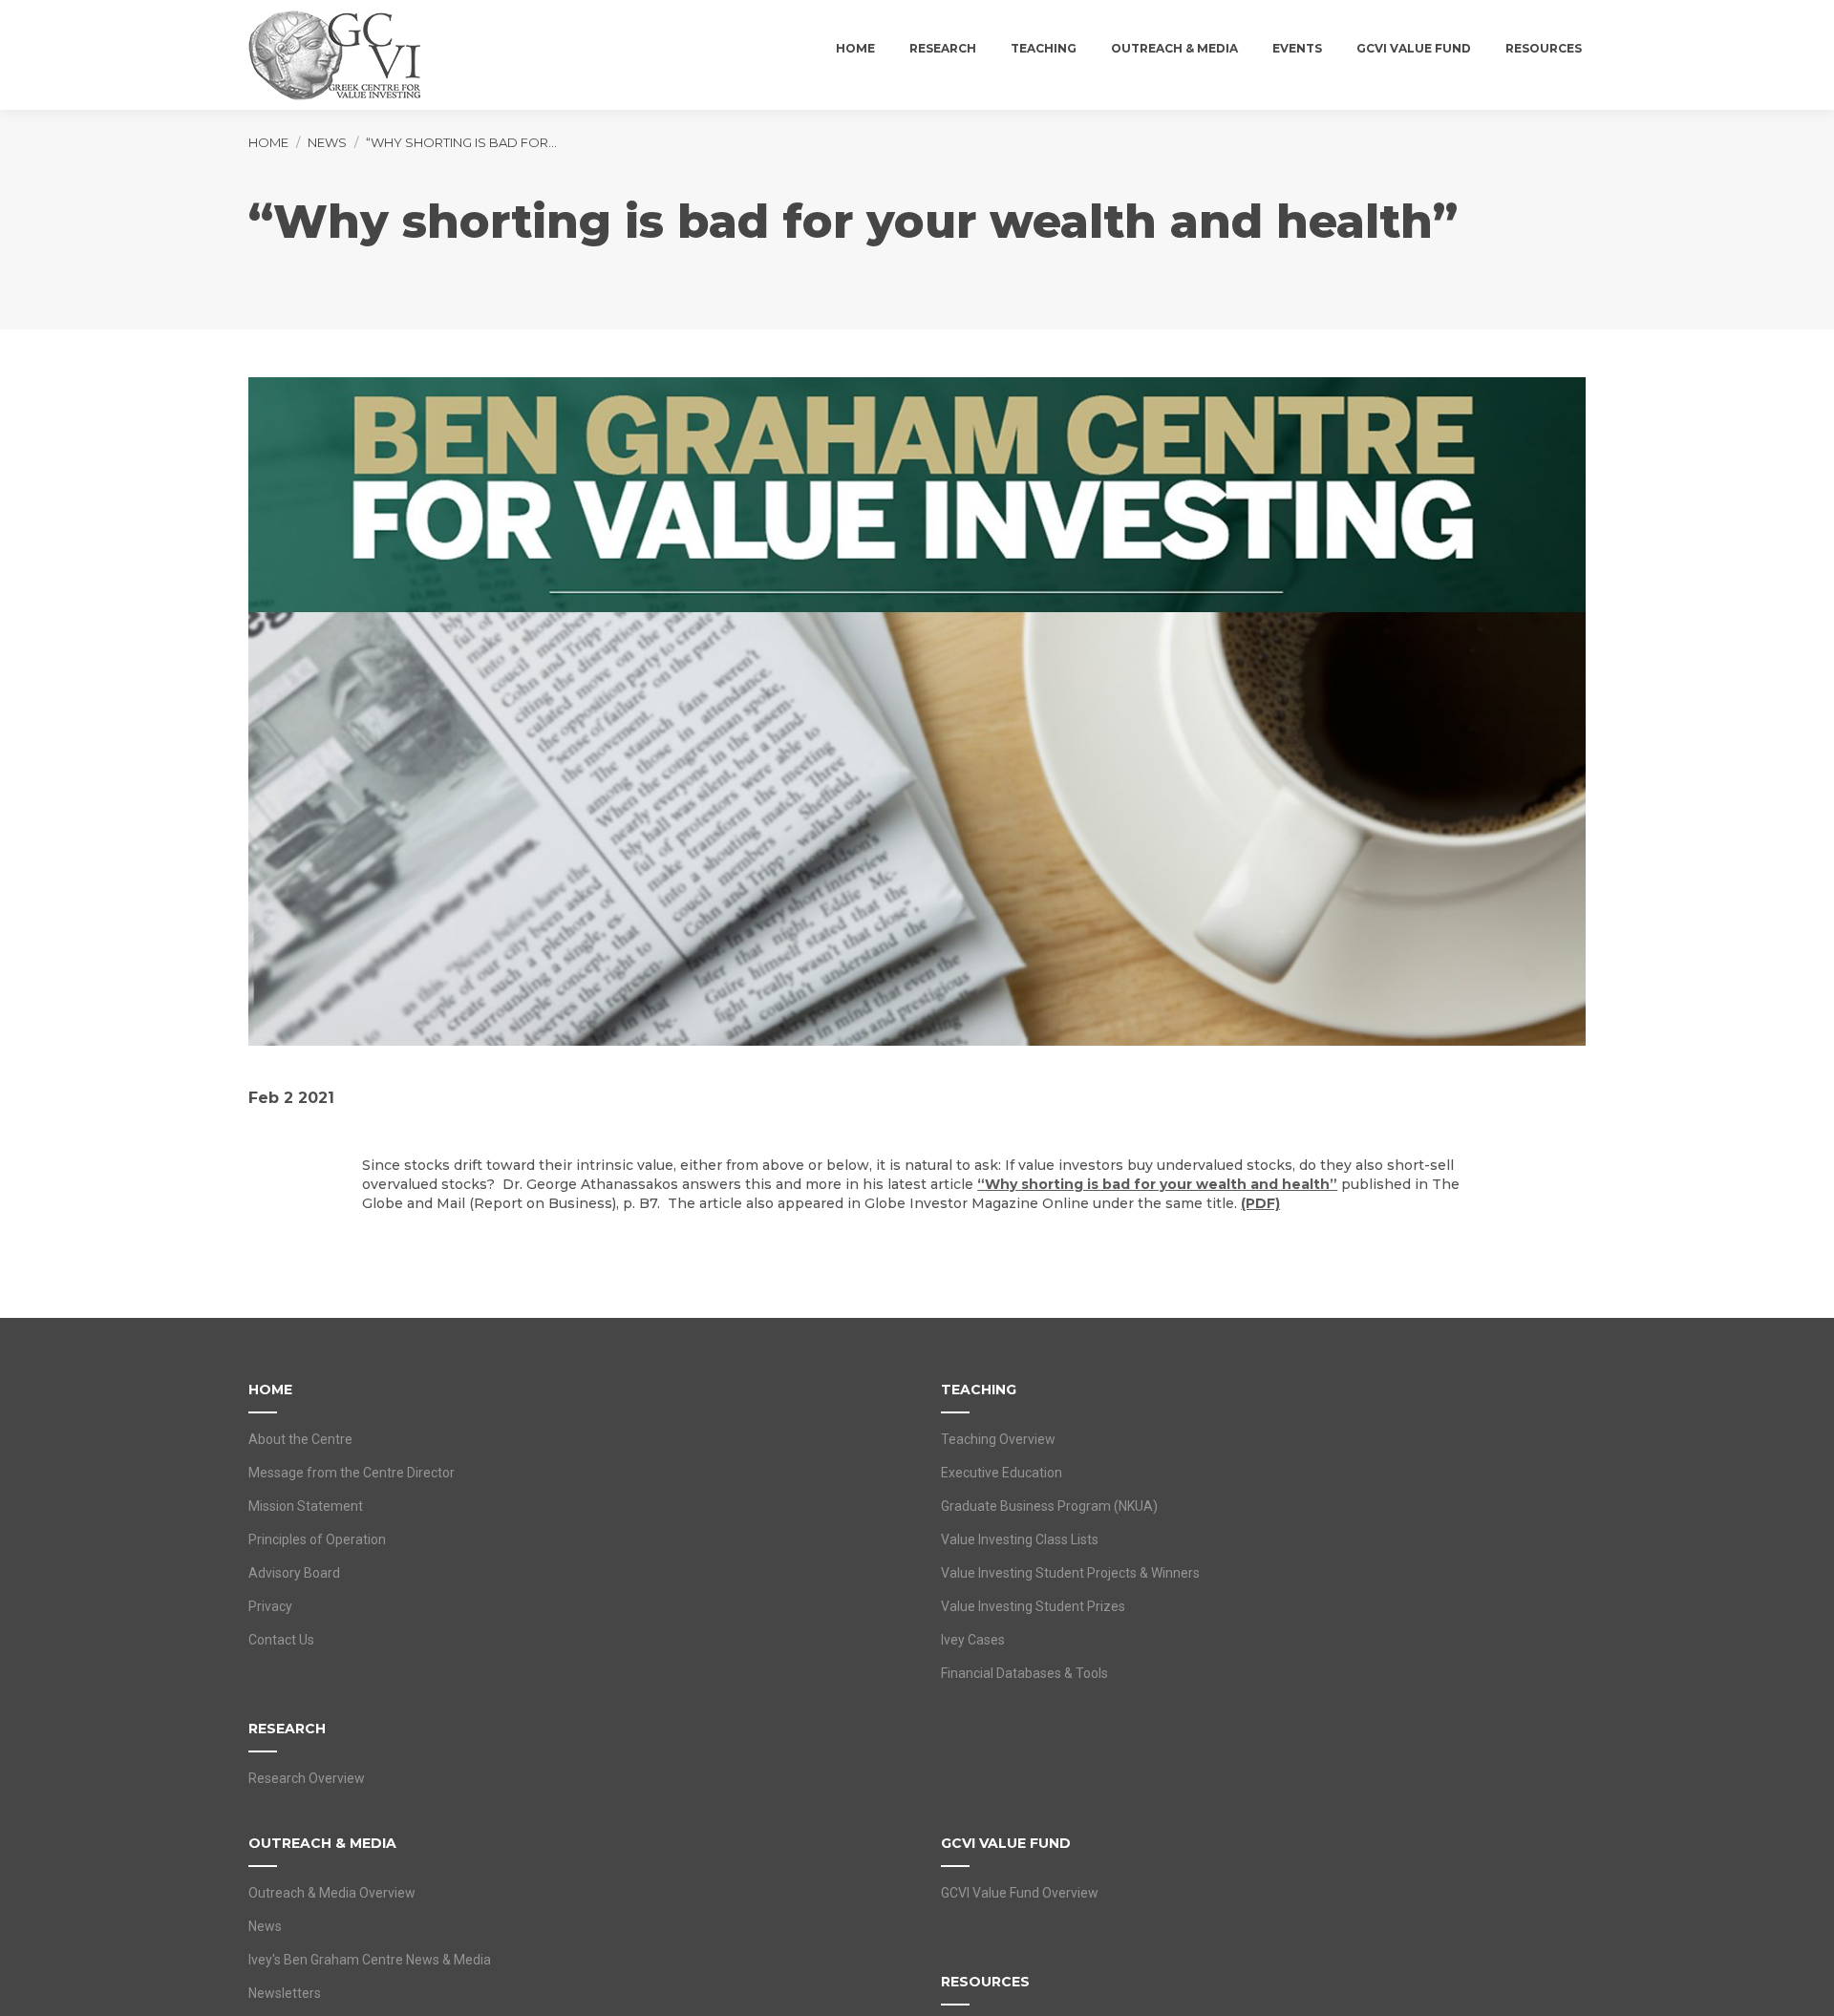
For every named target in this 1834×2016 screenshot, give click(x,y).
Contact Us (281, 1640)
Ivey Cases (973, 1640)
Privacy (270, 1606)
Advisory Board (294, 1573)
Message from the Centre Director (352, 1473)
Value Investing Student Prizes (1033, 1606)
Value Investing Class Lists (1020, 1539)
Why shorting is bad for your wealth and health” (1161, 1184)
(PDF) (1260, 1203)
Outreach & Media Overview (332, 1893)
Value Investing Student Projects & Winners (1070, 1573)
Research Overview (307, 1778)
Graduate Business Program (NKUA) (1049, 1506)
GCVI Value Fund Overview (1020, 1893)
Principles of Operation (317, 1539)
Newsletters (285, 1993)
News (265, 1926)
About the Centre (300, 1439)
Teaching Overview (998, 1439)
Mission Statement (306, 1506)
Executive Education (1002, 1473)
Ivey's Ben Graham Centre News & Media (370, 1960)
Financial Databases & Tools (1024, 1673)
